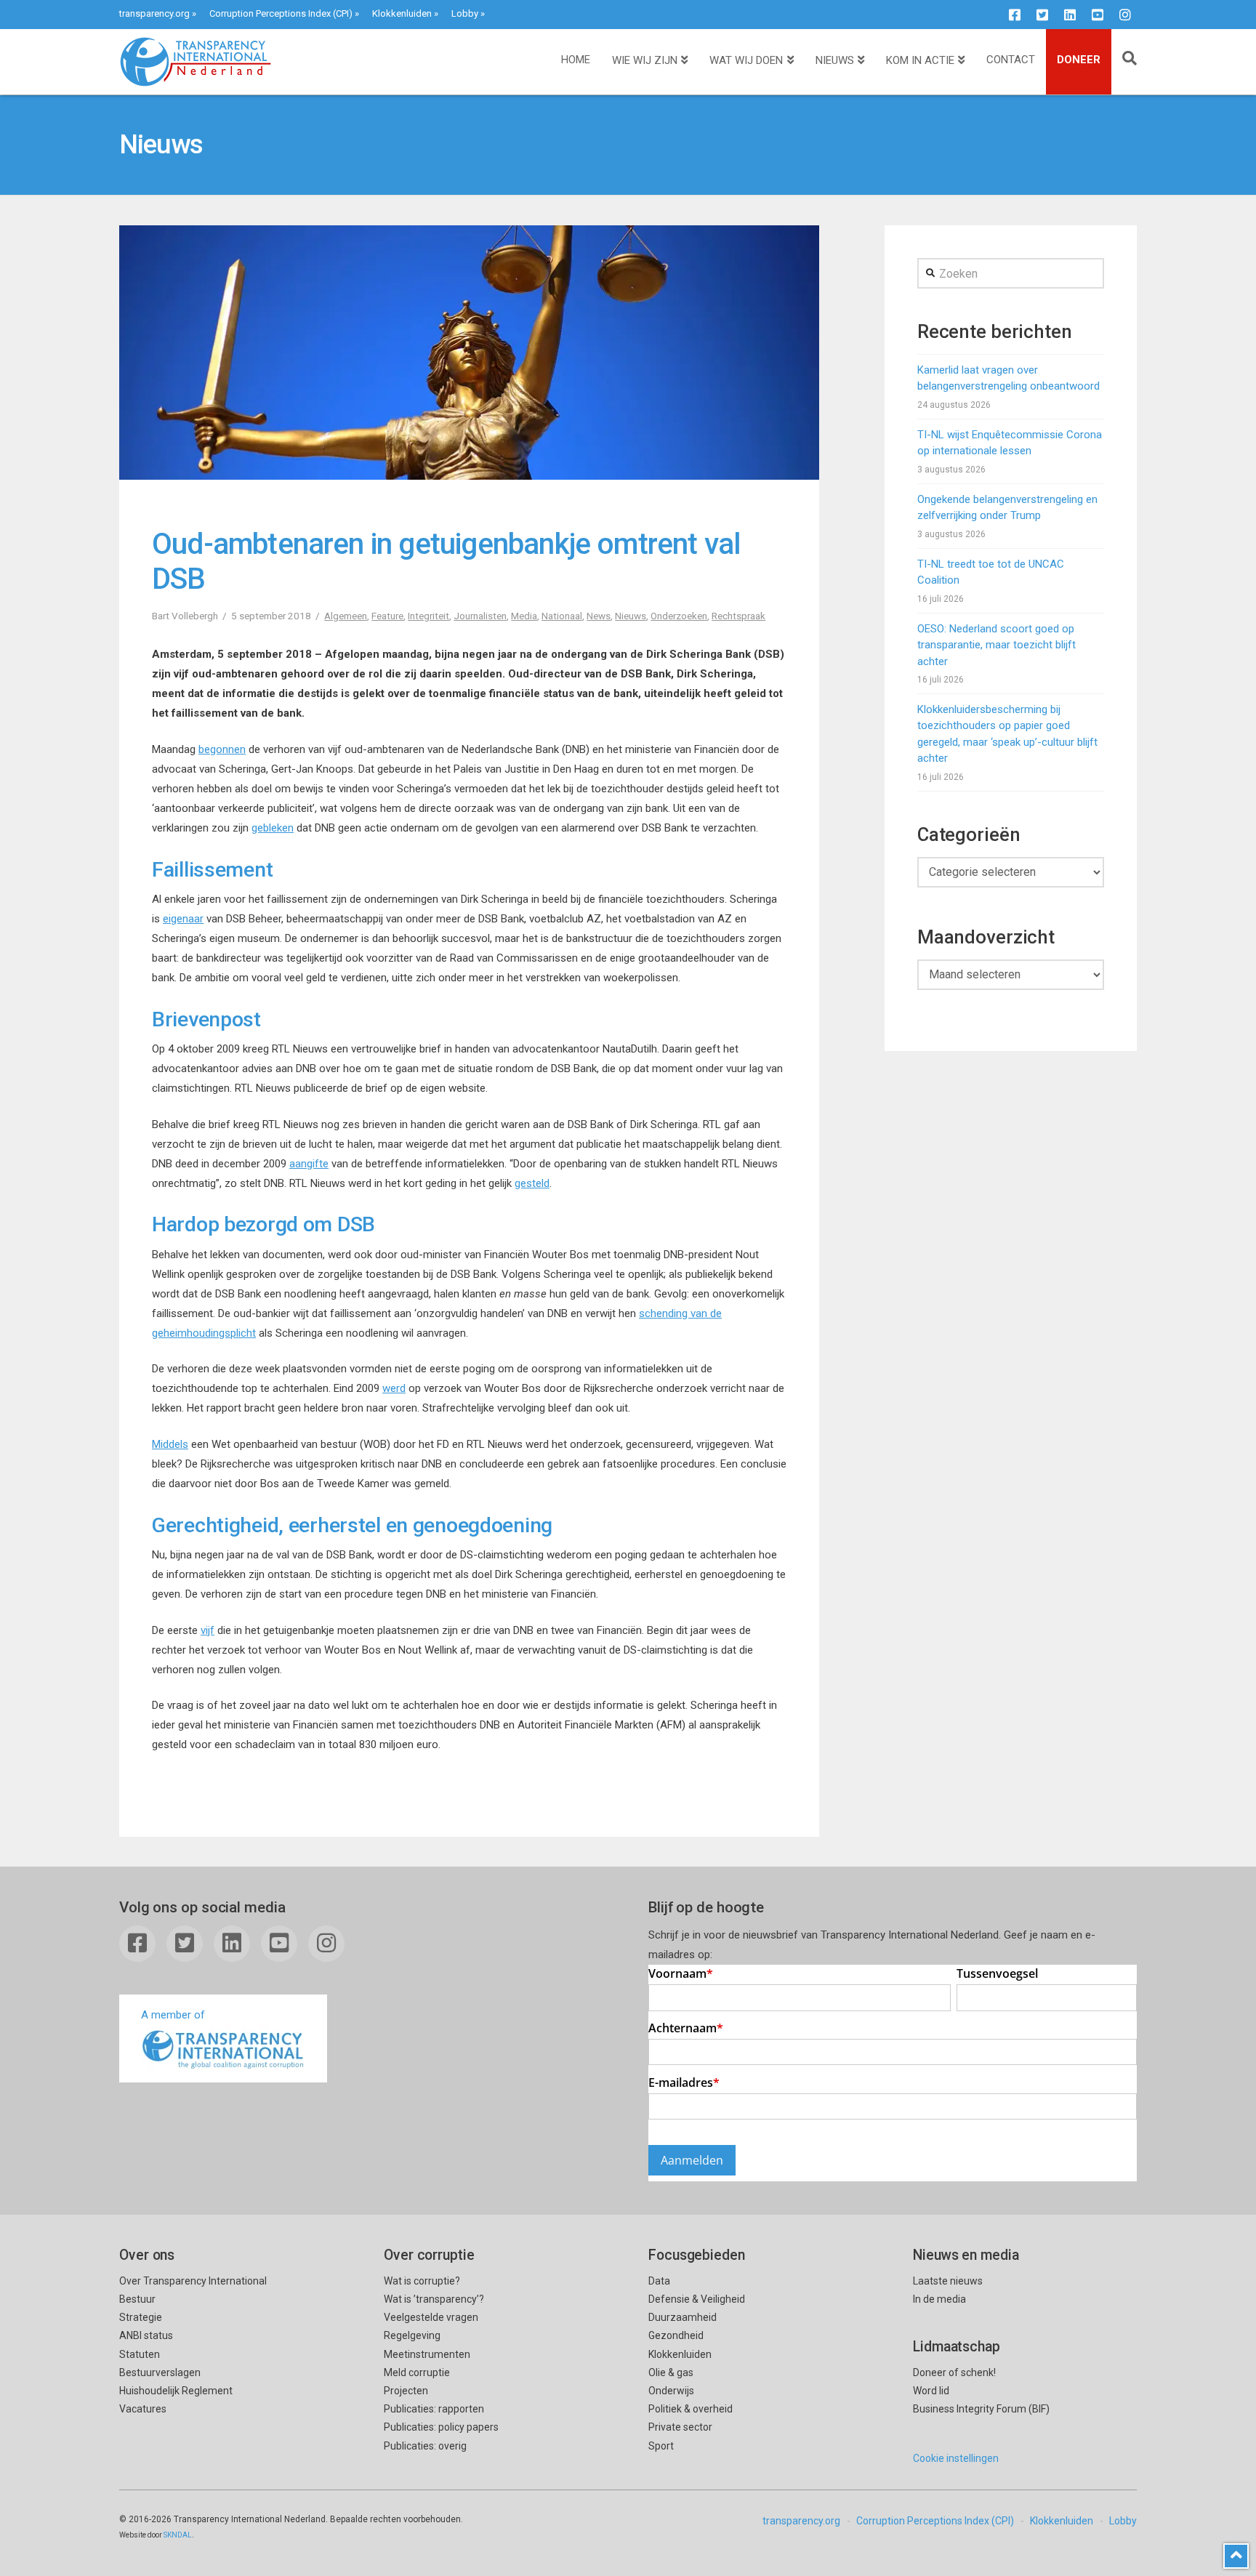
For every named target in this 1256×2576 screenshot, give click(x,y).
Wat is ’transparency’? (434, 2299)
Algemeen (346, 616)
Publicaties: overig (425, 2446)
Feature (387, 616)
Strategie (141, 2317)
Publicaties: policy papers (441, 2427)
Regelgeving (412, 2335)
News (599, 616)
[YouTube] (1098, 15)
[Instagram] (1125, 15)
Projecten (406, 2391)
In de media (939, 2299)
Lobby (465, 13)
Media (524, 616)
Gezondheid (676, 2335)
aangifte (309, 1164)
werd (394, 1388)
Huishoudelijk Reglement (176, 2391)
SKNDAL (178, 2535)
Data (659, 2281)
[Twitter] (1042, 15)
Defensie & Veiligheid (697, 2299)
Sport (661, 2446)
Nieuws (631, 616)
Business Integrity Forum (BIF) (981, 2409)
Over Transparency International (193, 2281)
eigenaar (183, 919)
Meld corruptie (417, 2372)
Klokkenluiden (402, 13)
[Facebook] (1015, 15)
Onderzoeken (679, 616)
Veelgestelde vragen (431, 2317)
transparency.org (154, 13)
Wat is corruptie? (422, 2281)
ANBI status (146, 2335)
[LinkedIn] (1070, 15)
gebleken (273, 828)
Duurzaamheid (683, 2317)
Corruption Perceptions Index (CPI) (281, 13)
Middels (170, 1444)
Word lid (931, 2391)
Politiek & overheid (691, 2409)
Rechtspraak (738, 616)
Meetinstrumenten (427, 2354)
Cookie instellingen (956, 2458)
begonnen (222, 749)
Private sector (680, 2427)
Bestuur (137, 2299)
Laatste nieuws (948, 2281)
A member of (173, 2015)
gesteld (532, 1183)
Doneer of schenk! (954, 2372)
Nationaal (562, 616)
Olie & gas (671, 2372)
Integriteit (428, 616)
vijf (208, 1630)
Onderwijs (671, 2391)
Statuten (140, 2354)
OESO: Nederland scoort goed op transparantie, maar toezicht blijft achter (997, 645)
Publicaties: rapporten (434, 2409)
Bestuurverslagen (160, 2372)
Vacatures (143, 2409)
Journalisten (480, 616)
